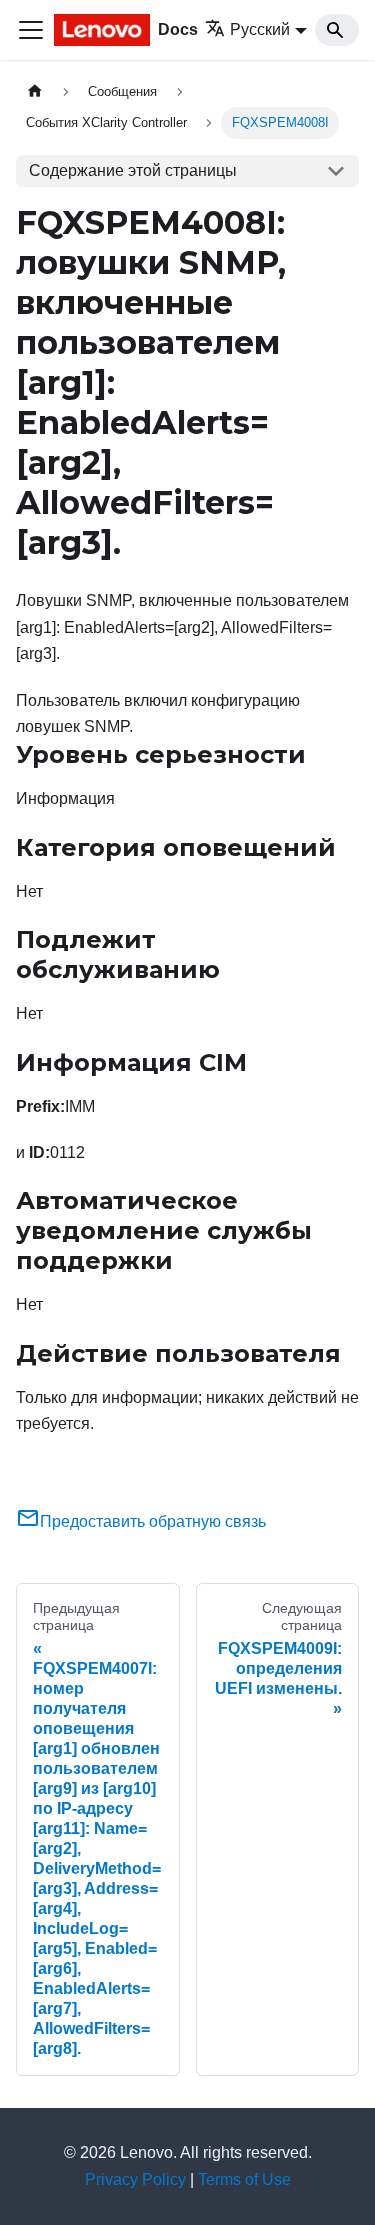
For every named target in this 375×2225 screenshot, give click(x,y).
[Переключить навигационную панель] (31, 30)
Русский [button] (260, 29)
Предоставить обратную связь (153, 1521)
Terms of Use (244, 2179)
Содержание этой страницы (133, 170)
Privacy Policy (135, 2179)
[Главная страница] (35, 91)
